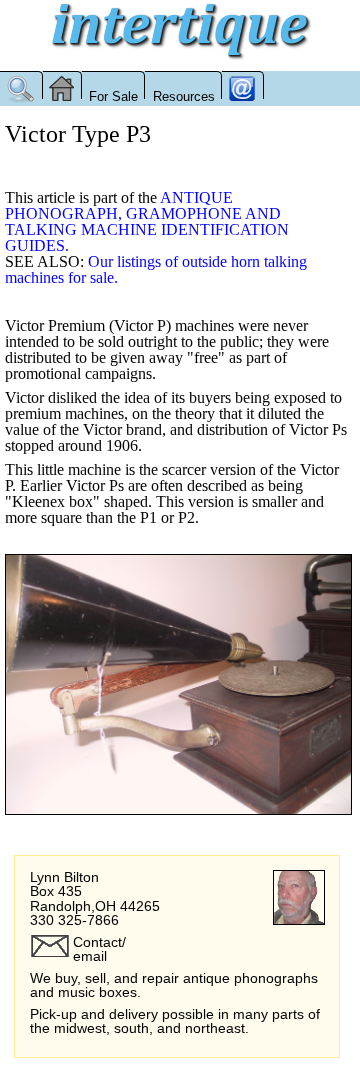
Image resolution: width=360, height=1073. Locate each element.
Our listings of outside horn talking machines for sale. (156, 269)
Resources (184, 96)
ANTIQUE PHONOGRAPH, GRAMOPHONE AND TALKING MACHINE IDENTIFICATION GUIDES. (147, 221)
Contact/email (99, 949)
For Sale (113, 96)
